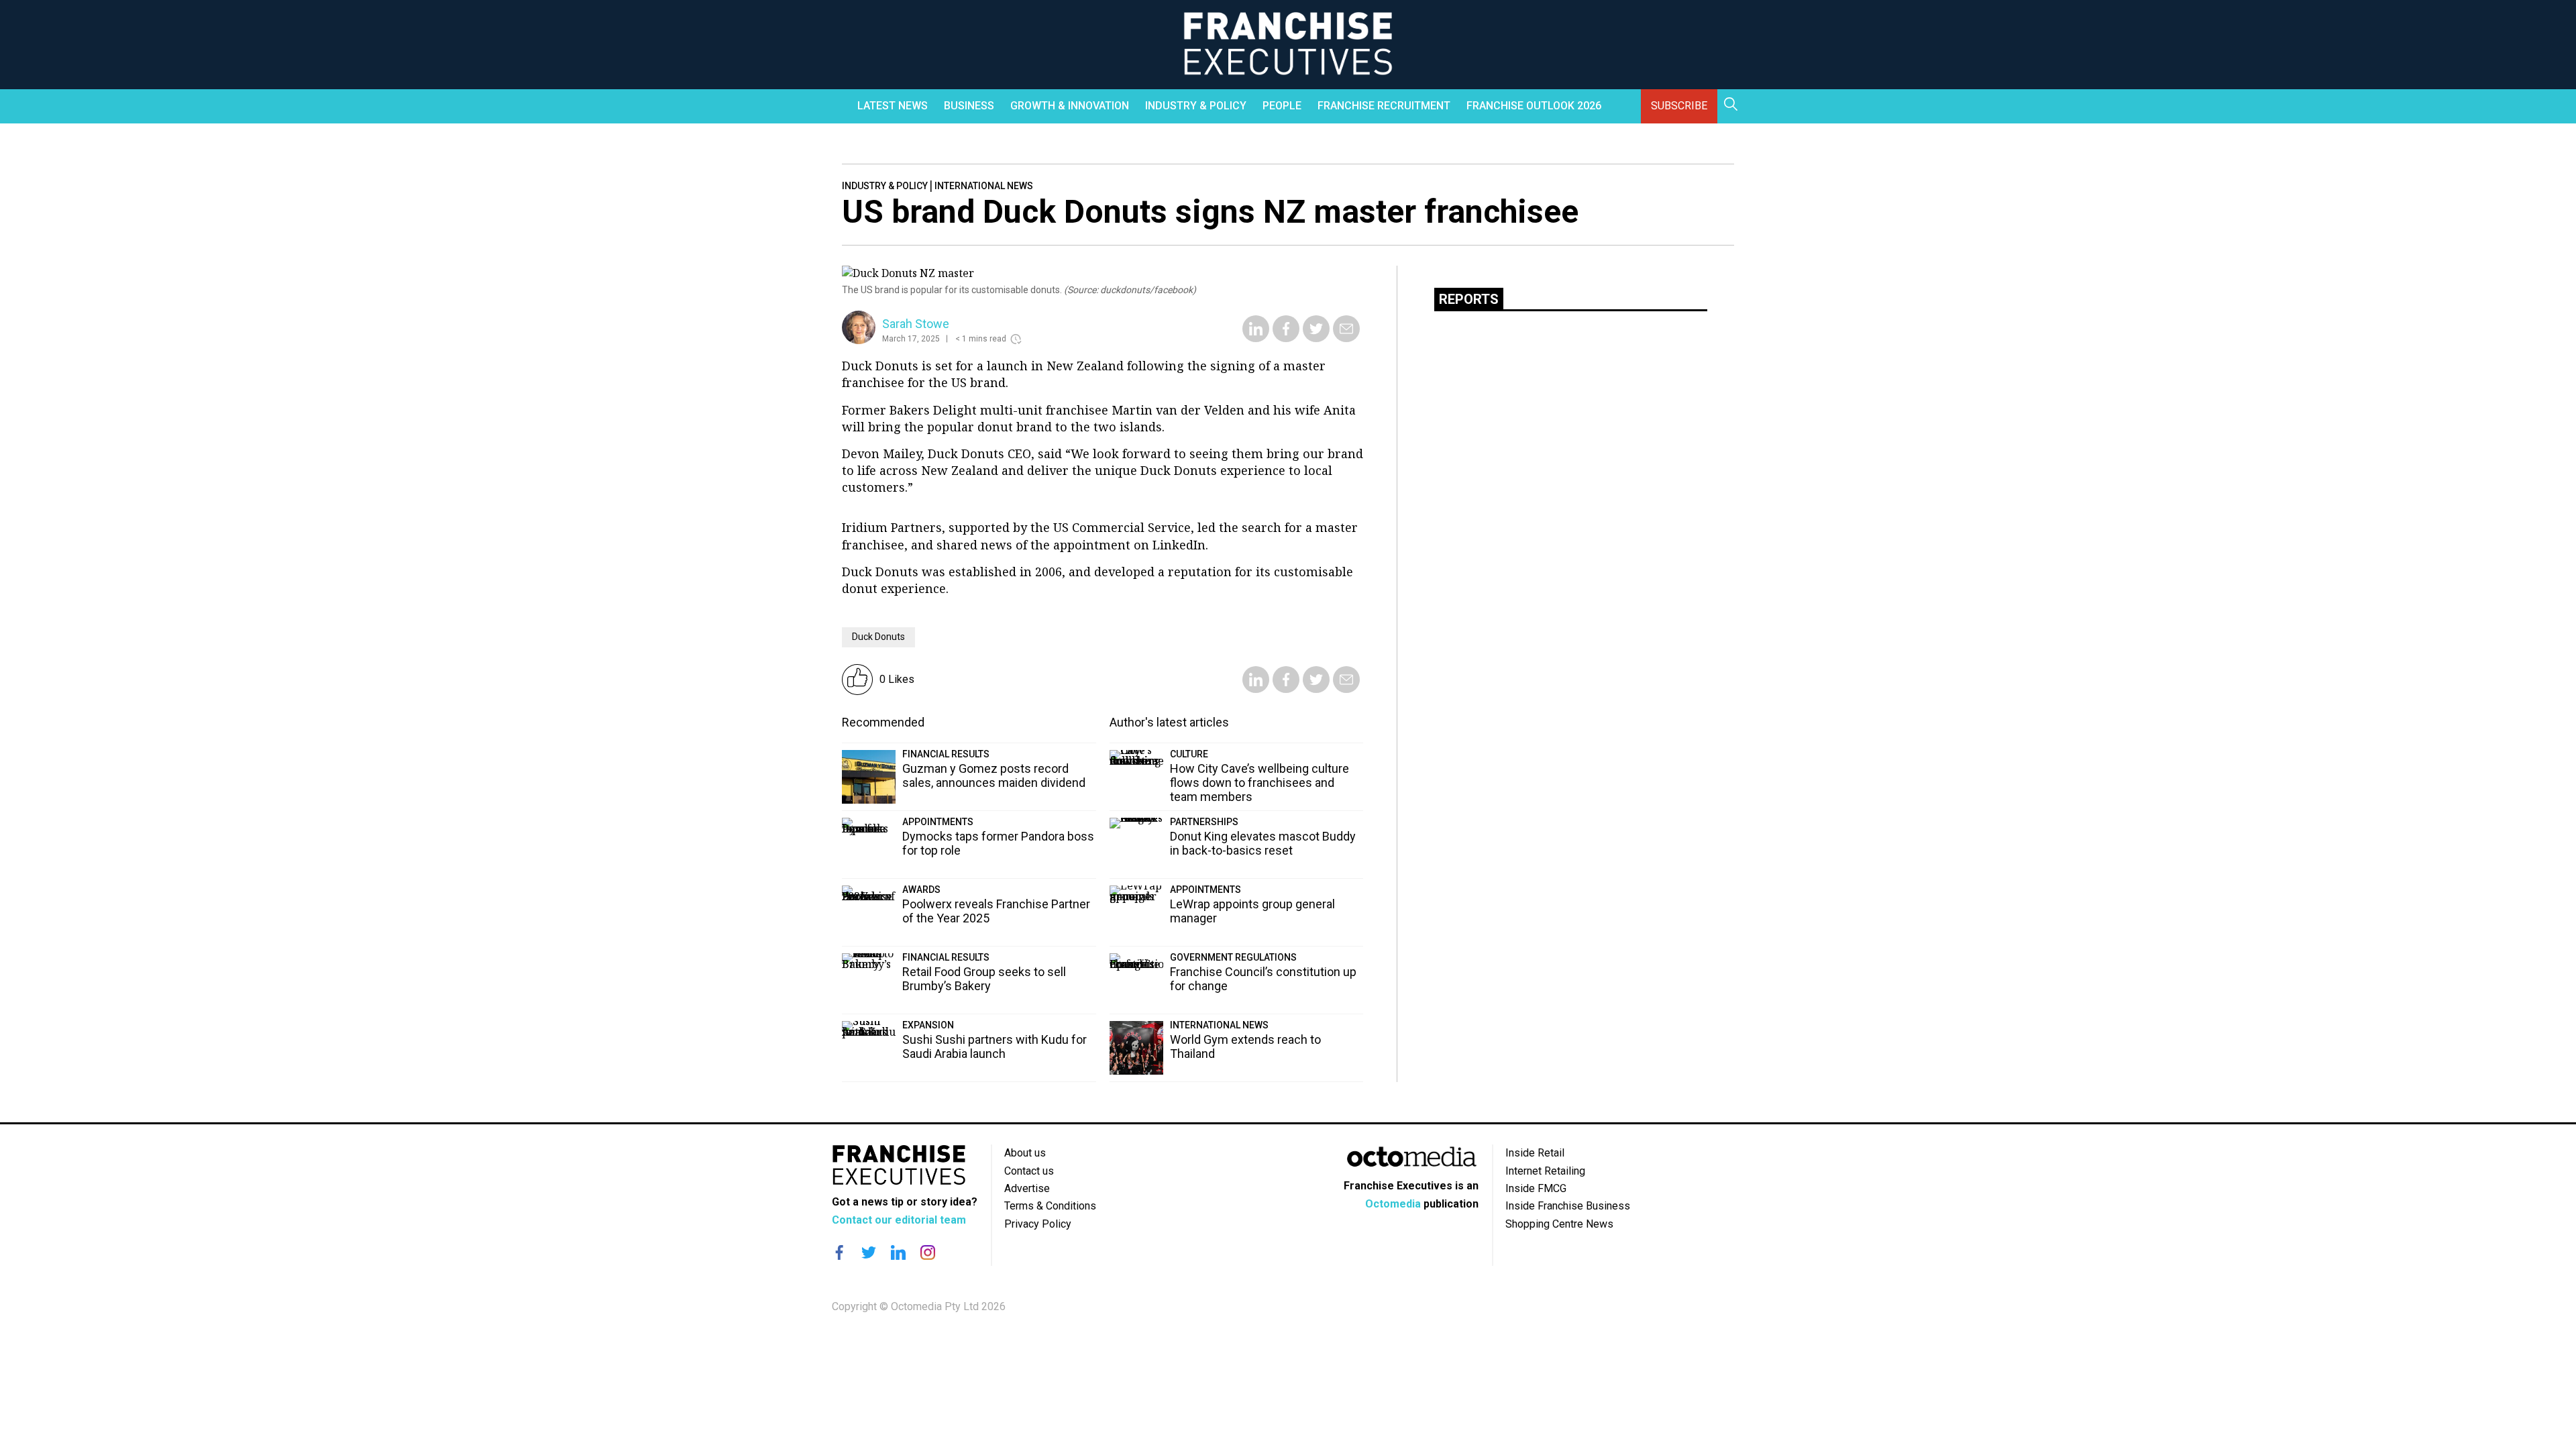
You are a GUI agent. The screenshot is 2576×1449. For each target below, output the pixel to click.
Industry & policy (1196, 106)
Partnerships (1204, 822)
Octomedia (1393, 1204)
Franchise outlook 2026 (1534, 106)
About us (1025, 1153)
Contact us (1029, 1171)
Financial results (946, 754)
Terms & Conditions (1050, 1206)
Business (969, 106)
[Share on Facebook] (1286, 338)
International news (984, 186)
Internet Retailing (1545, 1171)
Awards (921, 890)
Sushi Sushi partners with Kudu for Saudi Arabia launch (995, 1046)
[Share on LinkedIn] (1256, 338)
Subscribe (1679, 106)
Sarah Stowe (916, 324)
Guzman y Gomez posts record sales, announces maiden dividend (994, 775)
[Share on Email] (1346, 338)
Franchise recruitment (1384, 106)
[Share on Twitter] (1316, 338)
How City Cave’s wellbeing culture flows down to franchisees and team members (1259, 783)
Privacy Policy (1038, 1224)
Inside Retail (1535, 1153)
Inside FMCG (1536, 1188)
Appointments (938, 822)
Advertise (1027, 1188)
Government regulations (1233, 957)
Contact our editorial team (899, 1220)
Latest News (893, 106)
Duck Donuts (878, 637)
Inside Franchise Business (1568, 1206)
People (1282, 106)
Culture (1189, 754)
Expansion (928, 1025)
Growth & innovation (1070, 106)
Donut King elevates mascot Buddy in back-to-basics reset (1263, 843)
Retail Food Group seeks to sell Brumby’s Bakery (984, 979)
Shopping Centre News (1559, 1224)
